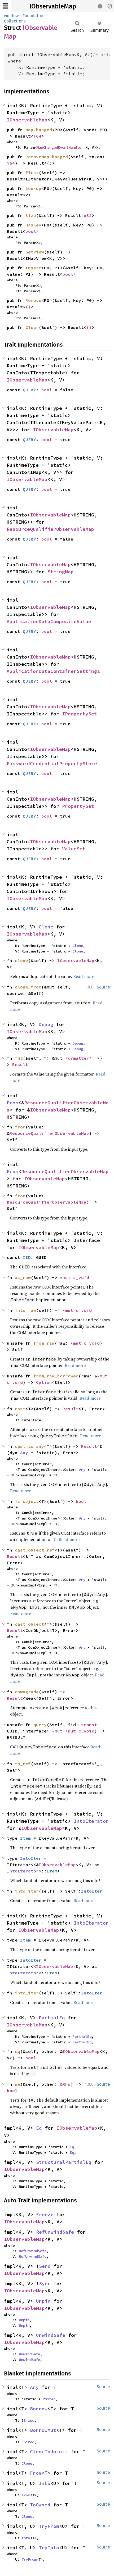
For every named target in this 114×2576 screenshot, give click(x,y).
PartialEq (52, 2018)
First (32, 173)
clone (21, 960)
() (49, 163)
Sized (50, 2399)
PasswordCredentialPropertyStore (52, 763)
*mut (67, 1277)
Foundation (34, 16)
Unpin (43, 2301)
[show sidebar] (5, 6)
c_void (81, 1277)
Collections (15, 21)
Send (45, 2266)
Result (20, 1064)
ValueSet (74, 849)
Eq (39, 2128)
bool (31, 231)
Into (45, 2483)
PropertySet (78, 806)
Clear (32, 327)
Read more (84, 976)
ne (17, 2084)
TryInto (49, 2548)
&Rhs (65, 2084)
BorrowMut (43, 2430)
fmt (19, 1058)
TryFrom (49, 2526)
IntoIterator (91, 1821)
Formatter (77, 1058)
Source (103, 987)
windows (12, 16)
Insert (33, 268)
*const (90, 1725)
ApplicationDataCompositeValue (49, 621)
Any (24, 1453)
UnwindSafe (51, 2335)
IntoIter (31, 1858)
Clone (46, 927)
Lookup (33, 188)
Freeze (45, 2214)
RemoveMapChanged (47, 157)
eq (17, 2051)
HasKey (33, 225)
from (20, 1127)
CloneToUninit (49, 2452)
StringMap (61, 572)
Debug (46, 1024)
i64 (37, 136)
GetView (35, 252)
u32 (88, 215)
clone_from (28, 987)
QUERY (29, 390)
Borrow (39, 2409)
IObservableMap (53, 6)
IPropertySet (80, 714)
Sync (45, 2284)
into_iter (27, 1891)
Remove (33, 300)
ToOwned (40, 2505)
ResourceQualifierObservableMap (50, 529)
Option (44, 1382)
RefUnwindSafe (55, 2232)
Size (31, 215)
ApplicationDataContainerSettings (53, 671)
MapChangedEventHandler (60, 147)
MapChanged (39, 130)
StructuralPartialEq (64, 2162)
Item (25, 1838)
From (12, 1103)
